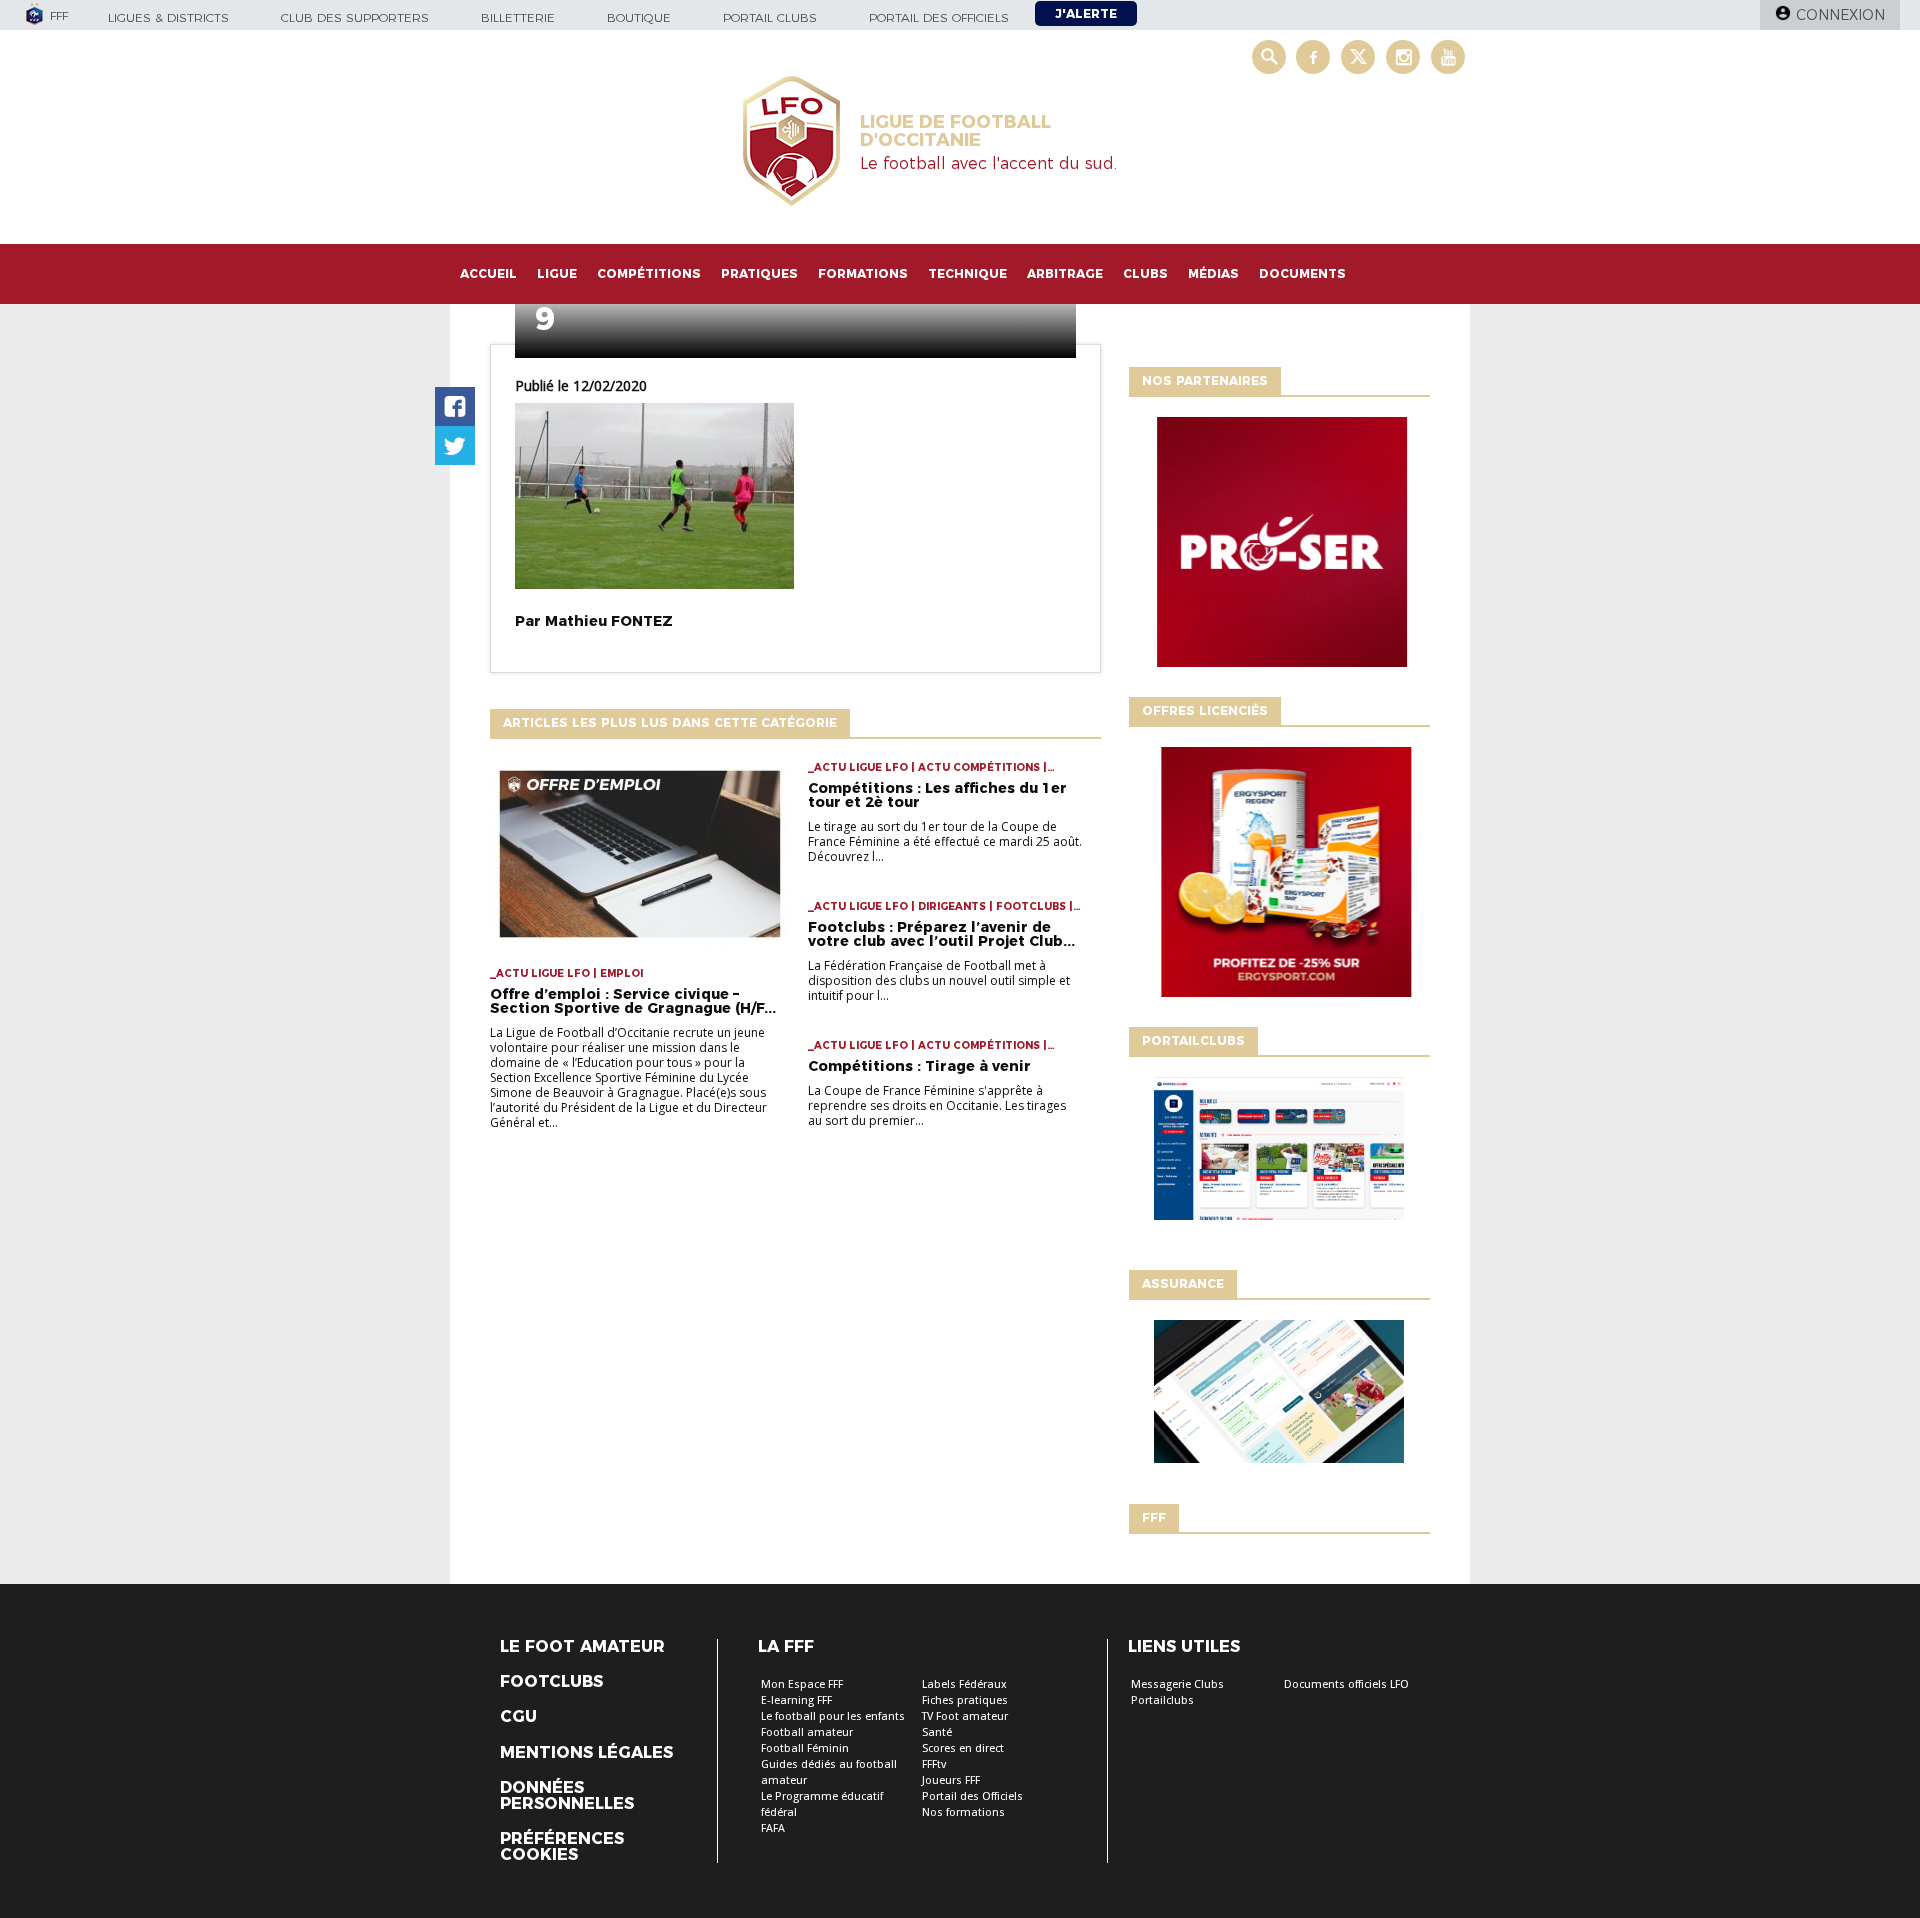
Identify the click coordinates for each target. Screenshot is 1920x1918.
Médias (1213, 273)
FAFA (773, 1828)
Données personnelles (567, 1796)
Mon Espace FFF (802, 1684)
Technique (967, 273)
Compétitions (649, 273)
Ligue (557, 273)
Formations (863, 273)
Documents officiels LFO (1346, 1684)
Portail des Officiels (972, 1796)
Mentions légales (586, 1753)
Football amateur (807, 1732)
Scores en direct (963, 1748)
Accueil (488, 273)
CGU (518, 1717)
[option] (1279, 547)
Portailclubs (1162, 1700)
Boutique (639, 17)
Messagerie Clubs (1177, 1684)
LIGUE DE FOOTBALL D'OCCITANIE (955, 131)
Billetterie (518, 17)
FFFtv (934, 1764)
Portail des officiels (939, 17)
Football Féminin (805, 1748)
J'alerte (1086, 13)
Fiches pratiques (965, 1700)
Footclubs (551, 1682)
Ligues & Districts (168, 17)
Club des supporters (355, 17)
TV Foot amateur (965, 1716)
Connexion (1840, 15)
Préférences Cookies (562, 1847)
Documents (1302, 273)
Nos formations (963, 1812)
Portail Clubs (770, 17)
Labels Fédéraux (964, 1684)
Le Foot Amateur (582, 1647)
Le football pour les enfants (833, 1716)
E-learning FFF (796, 1700)
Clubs (1145, 273)
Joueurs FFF (951, 1780)
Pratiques (759, 273)
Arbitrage (1065, 273)
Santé (937, 1732)
